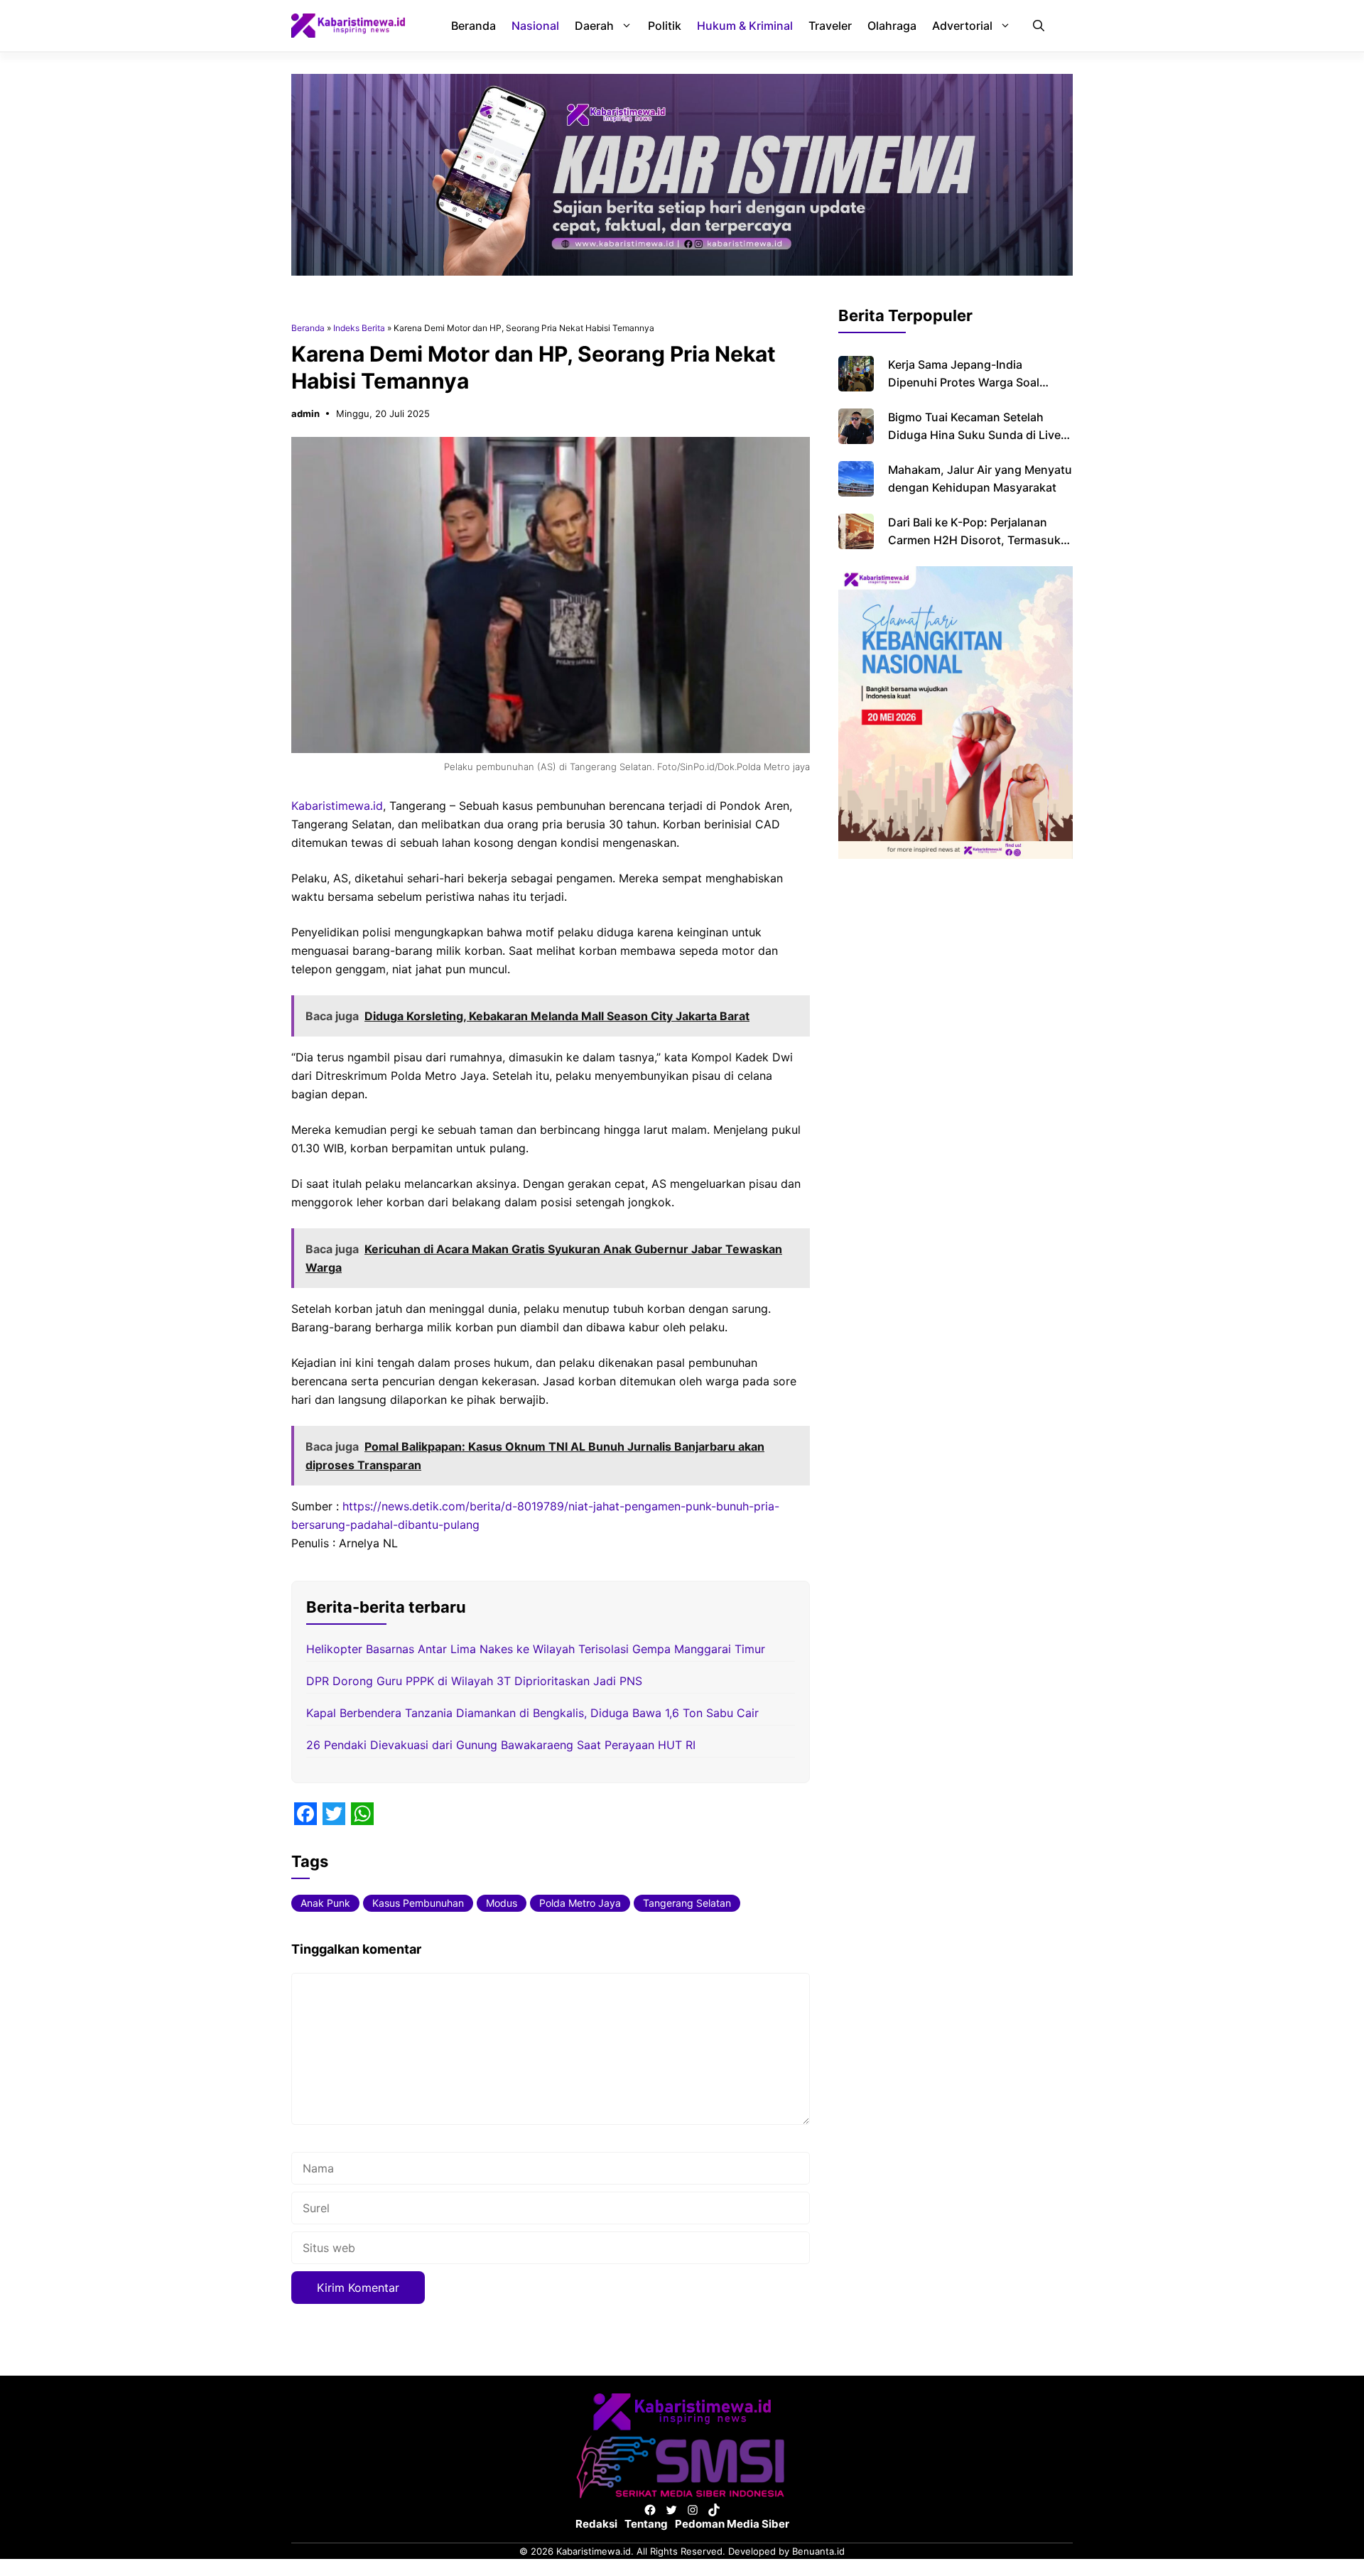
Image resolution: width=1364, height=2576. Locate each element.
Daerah (594, 26)
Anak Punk (325, 1903)
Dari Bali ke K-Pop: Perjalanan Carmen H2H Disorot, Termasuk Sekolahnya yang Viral (974, 540)
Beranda (473, 26)
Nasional (535, 26)
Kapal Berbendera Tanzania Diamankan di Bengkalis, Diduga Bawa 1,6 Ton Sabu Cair (532, 1713)
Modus (502, 1903)
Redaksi (596, 2524)
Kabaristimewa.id (337, 806)
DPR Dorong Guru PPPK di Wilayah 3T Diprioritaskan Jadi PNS (474, 1681)
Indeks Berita (359, 328)
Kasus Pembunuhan (418, 1903)
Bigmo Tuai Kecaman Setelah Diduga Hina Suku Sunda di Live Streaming (974, 435)
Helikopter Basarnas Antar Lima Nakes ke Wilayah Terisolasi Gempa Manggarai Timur (536, 1649)
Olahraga (892, 26)
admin (305, 413)
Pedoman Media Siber (732, 2524)
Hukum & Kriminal (745, 26)
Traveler (830, 26)
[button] (1039, 26)
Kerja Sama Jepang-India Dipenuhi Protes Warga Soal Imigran (964, 382)
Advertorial (962, 26)
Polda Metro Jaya (580, 1903)
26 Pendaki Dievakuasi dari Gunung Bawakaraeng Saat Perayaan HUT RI (501, 1745)
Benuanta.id (818, 2551)
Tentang (646, 2524)
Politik (665, 26)
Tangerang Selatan (687, 1903)
